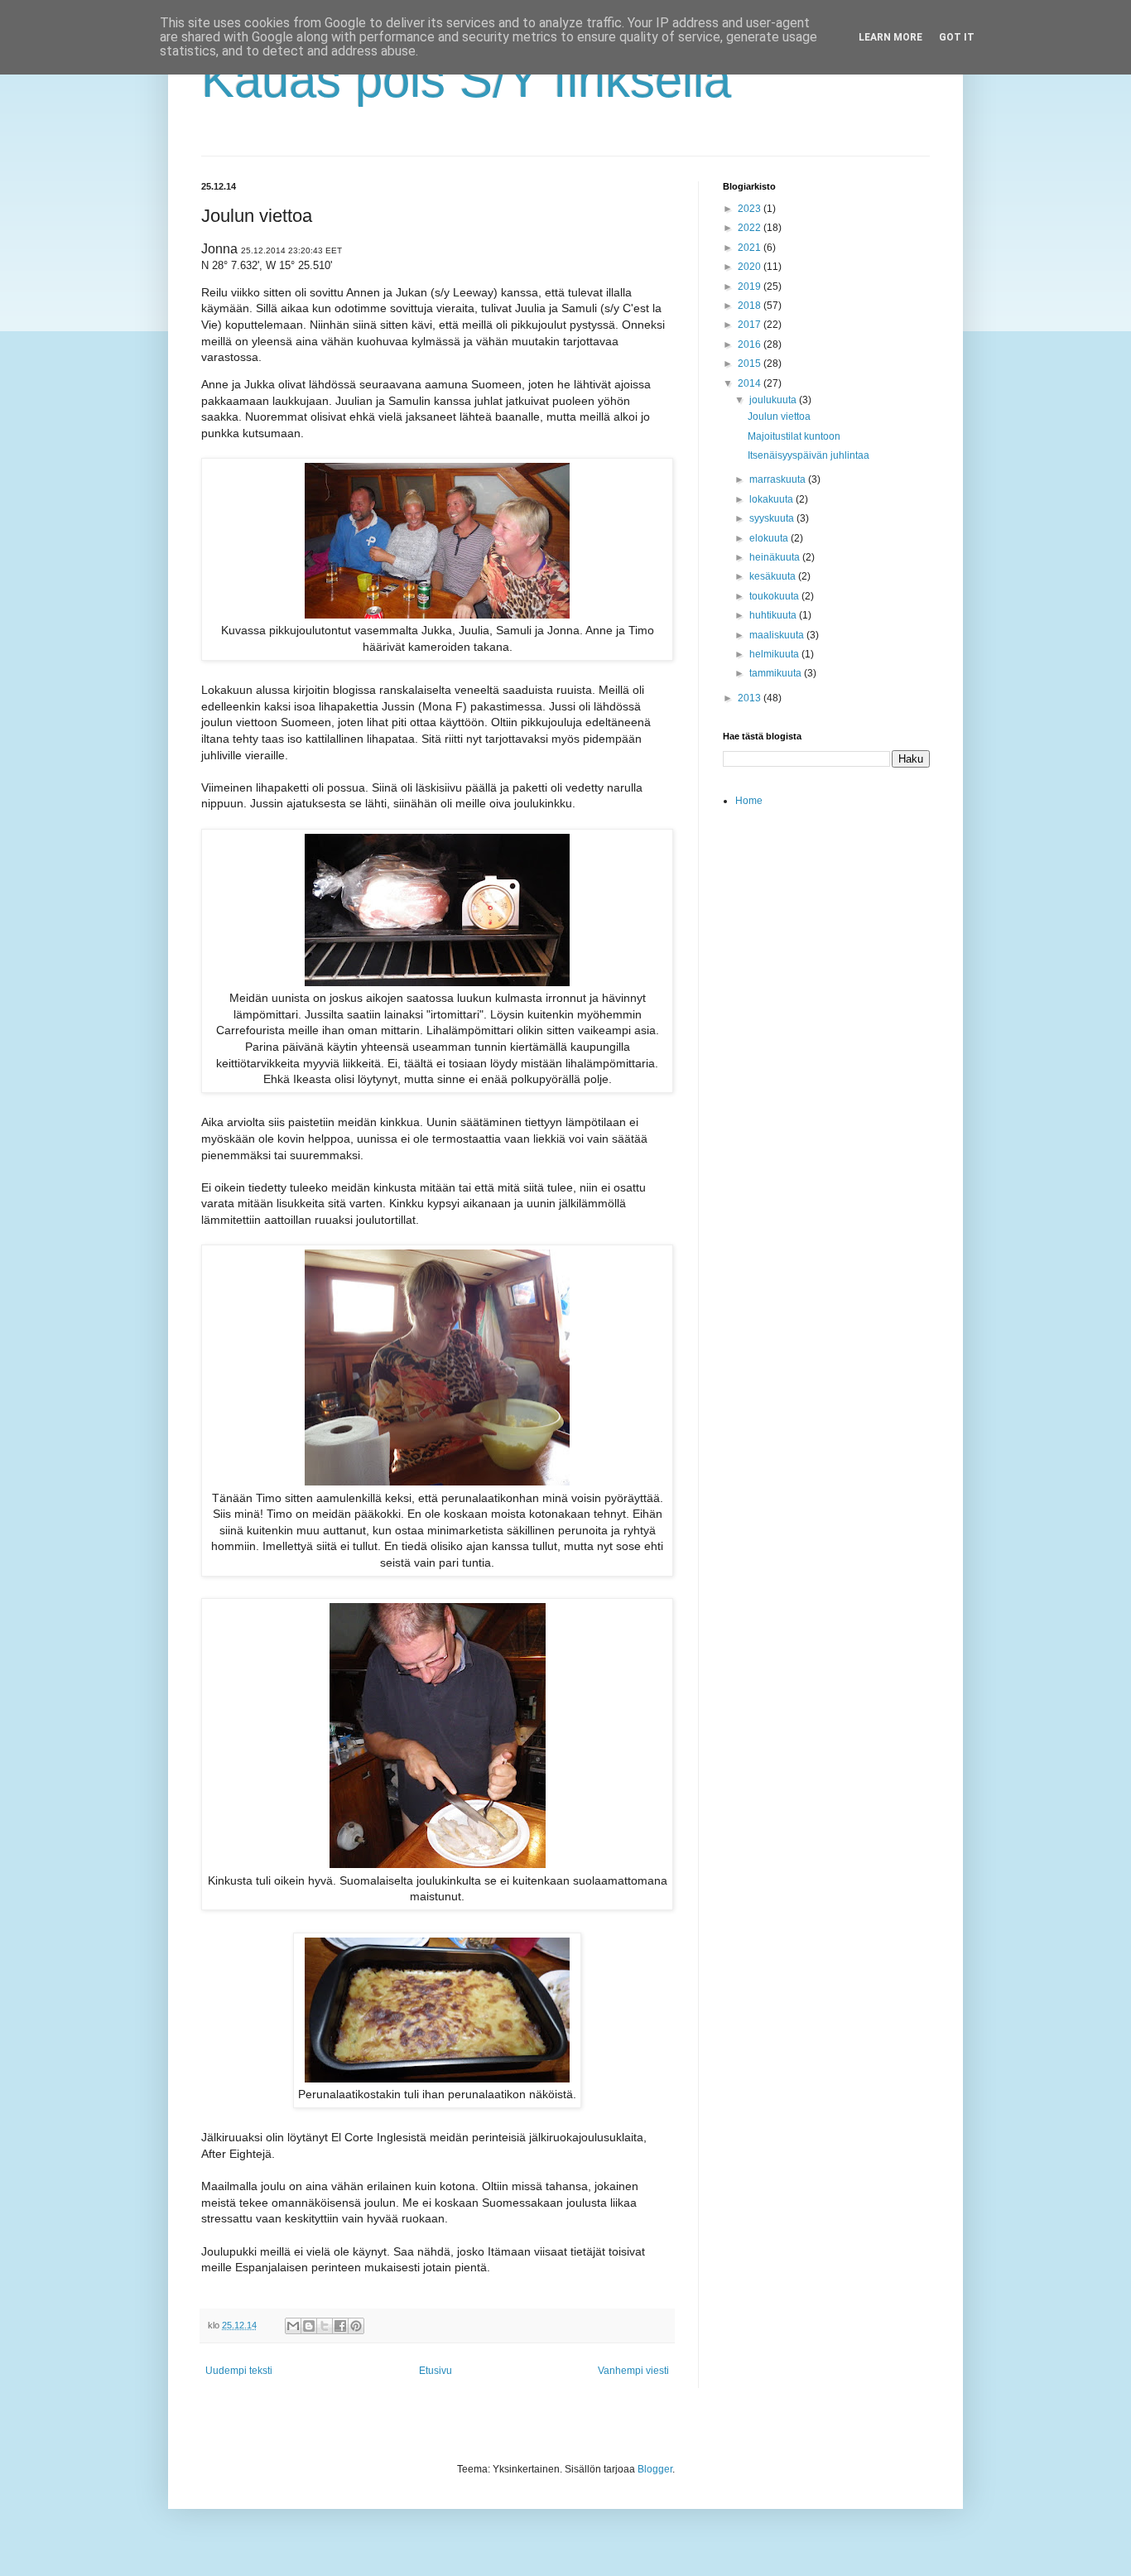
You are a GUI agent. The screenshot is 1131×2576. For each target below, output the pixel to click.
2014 (751, 383)
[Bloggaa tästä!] (309, 2326)
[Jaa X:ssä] (325, 2326)
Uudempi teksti (239, 2371)
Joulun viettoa (779, 416)
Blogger (655, 2469)
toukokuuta (775, 596)
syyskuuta (773, 518)
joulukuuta (774, 400)
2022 (751, 228)
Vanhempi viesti (633, 2371)
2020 (751, 267)
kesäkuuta (774, 576)
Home (749, 801)
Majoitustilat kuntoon (794, 436)
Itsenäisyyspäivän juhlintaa (809, 455)
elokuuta (770, 538)
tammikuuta (777, 673)
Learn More (890, 37)
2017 (751, 325)
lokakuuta (772, 499)
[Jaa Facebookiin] (340, 2326)
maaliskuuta (778, 635)
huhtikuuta (774, 615)
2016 (751, 344)
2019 (751, 286)
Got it (957, 37)
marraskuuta (779, 479)
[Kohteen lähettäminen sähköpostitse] (293, 2326)
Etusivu (436, 2371)
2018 (751, 306)
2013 (751, 698)
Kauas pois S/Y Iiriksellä (466, 80)
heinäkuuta (776, 557)
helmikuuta (775, 654)
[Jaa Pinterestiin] (356, 2326)
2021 (751, 248)
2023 (751, 209)
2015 (751, 364)
